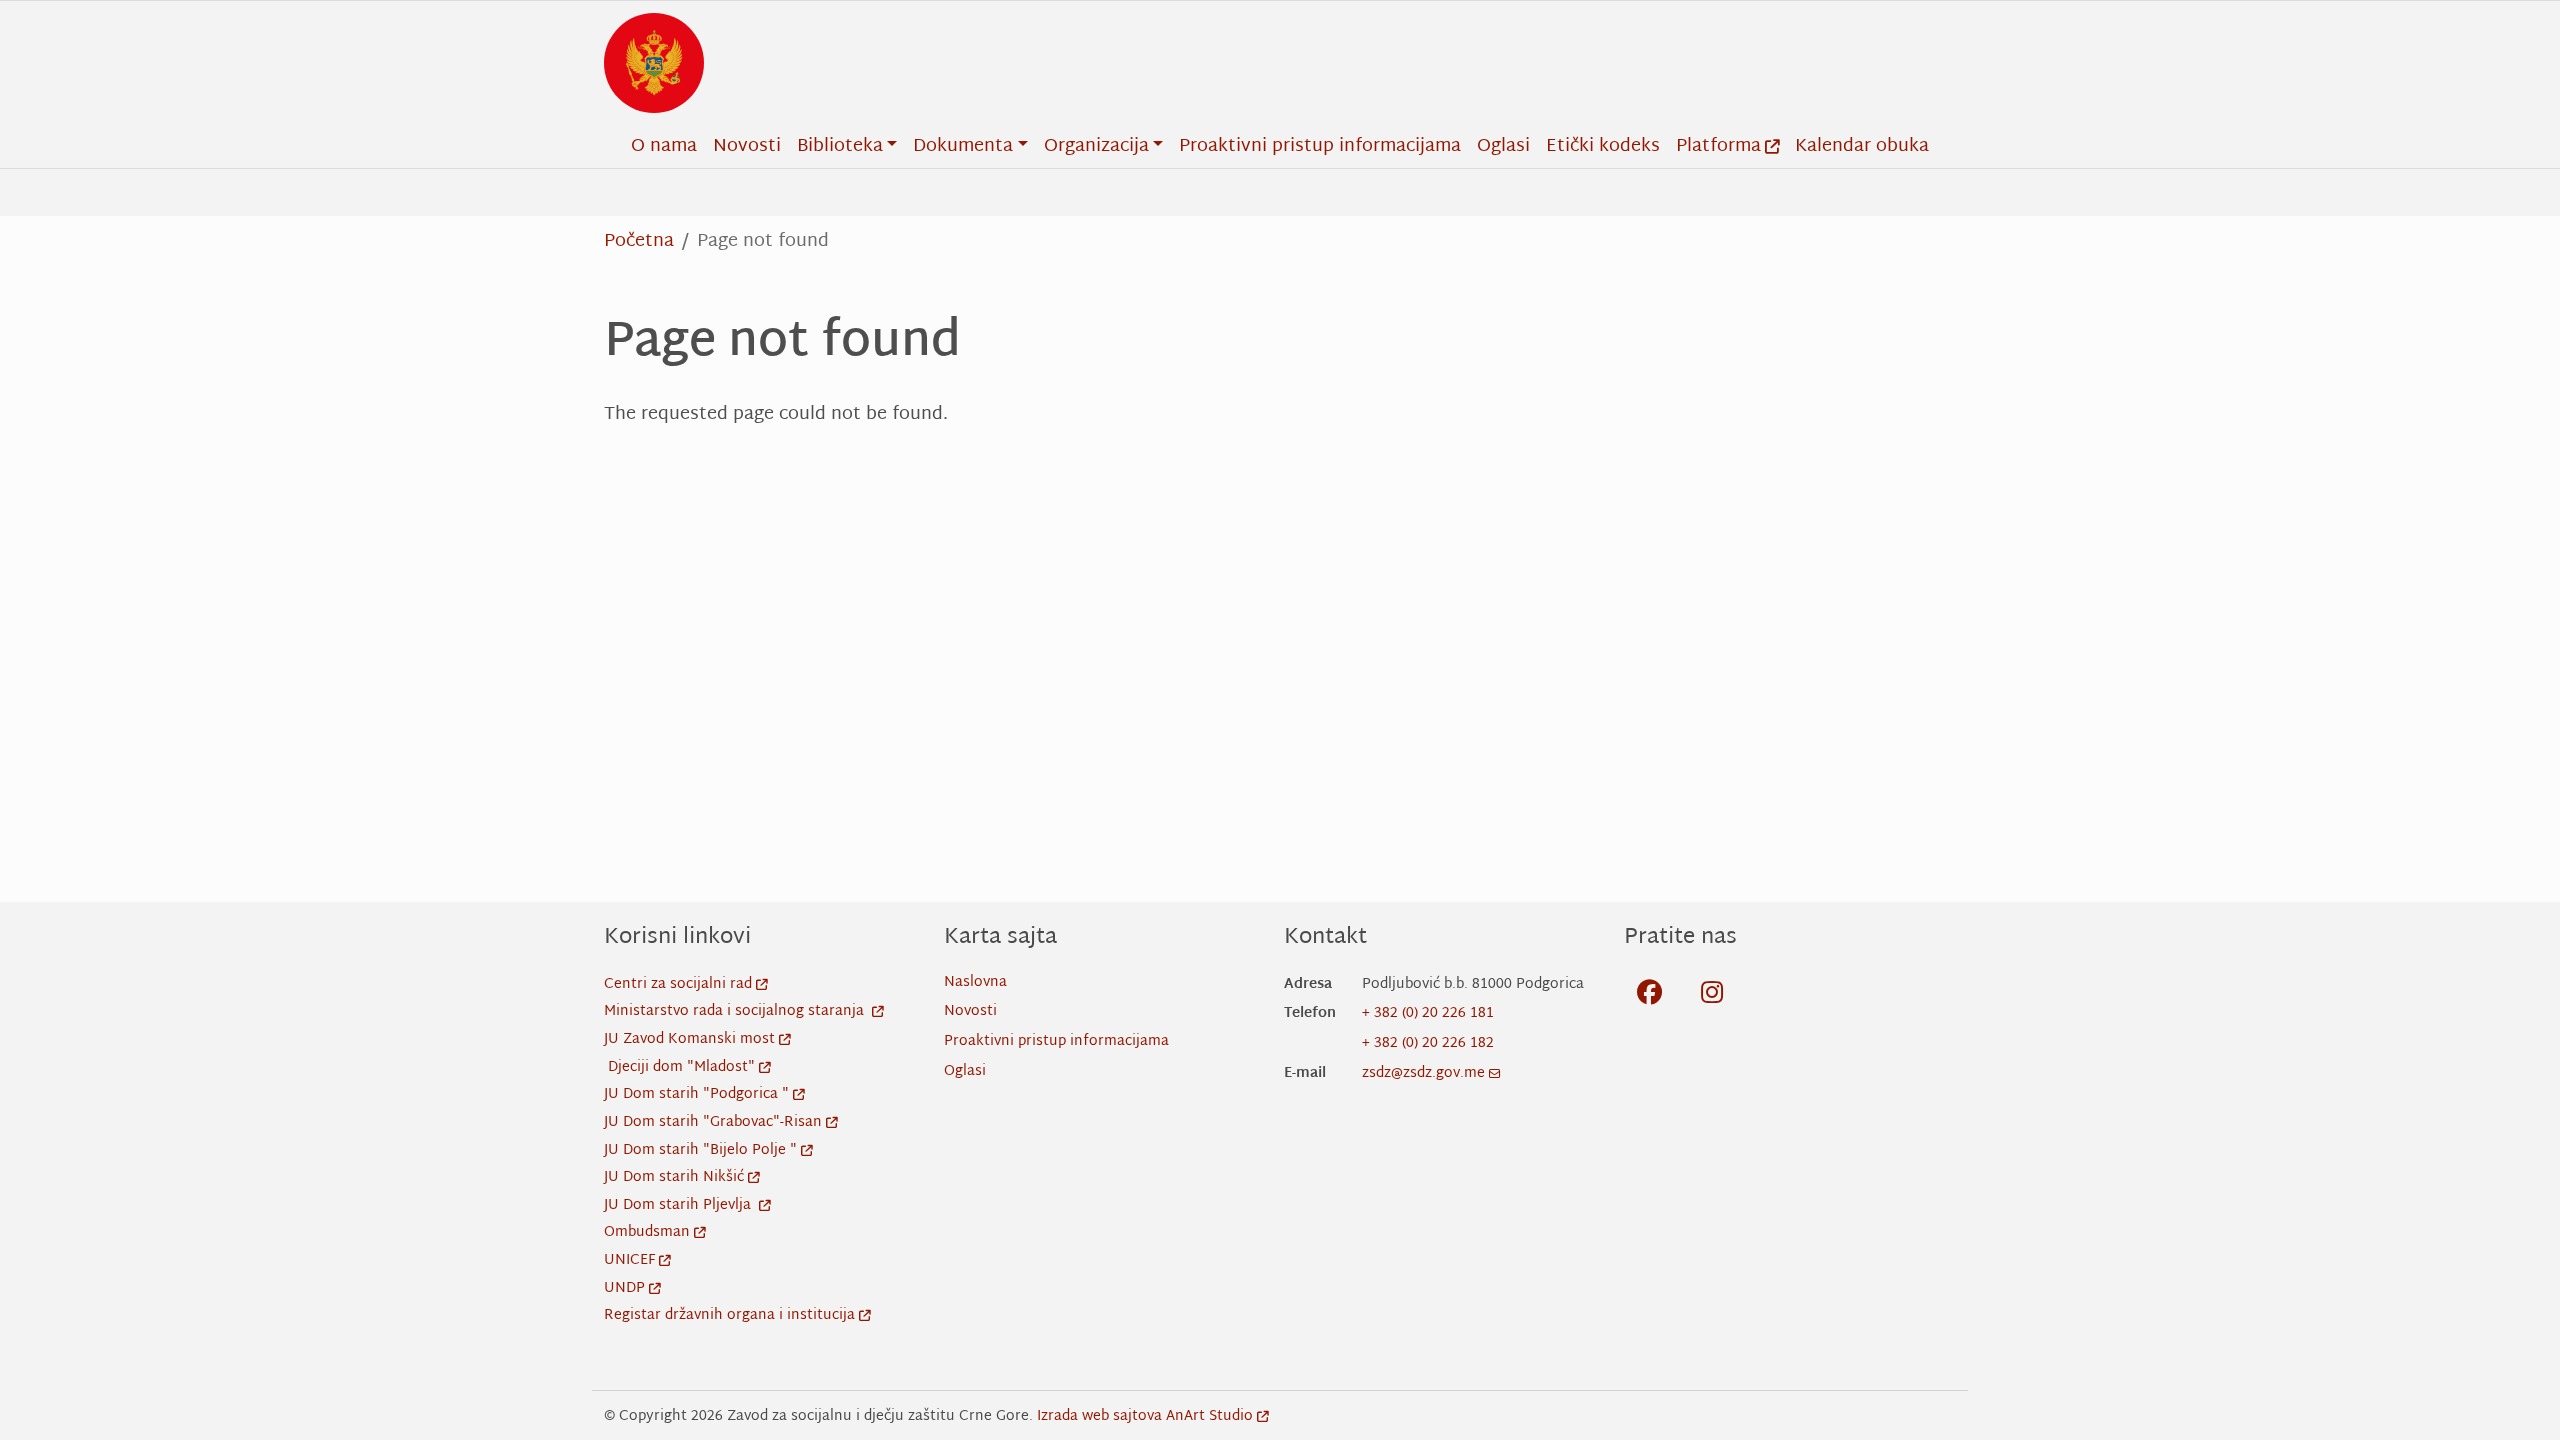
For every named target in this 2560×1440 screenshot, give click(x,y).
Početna (639, 241)
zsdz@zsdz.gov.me (1423, 1073)
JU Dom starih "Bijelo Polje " (700, 1150)
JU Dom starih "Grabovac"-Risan (713, 1122)
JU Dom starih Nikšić (674, 1177)
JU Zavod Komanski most (689, 1039)
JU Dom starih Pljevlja (679, 1205)
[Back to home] (654, 63)
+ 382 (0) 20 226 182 (1428, 1043)
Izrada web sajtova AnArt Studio (1145, 1416)
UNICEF (629, 1260)
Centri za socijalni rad (678, 984)
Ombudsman (647, 1232)
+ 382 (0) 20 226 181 (1428, 1013)
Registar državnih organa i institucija (729, 1315)
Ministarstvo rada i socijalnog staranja (736, 1011)
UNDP (624, 1288)
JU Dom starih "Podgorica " (696, 1094)
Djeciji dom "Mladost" (681, 1067)
